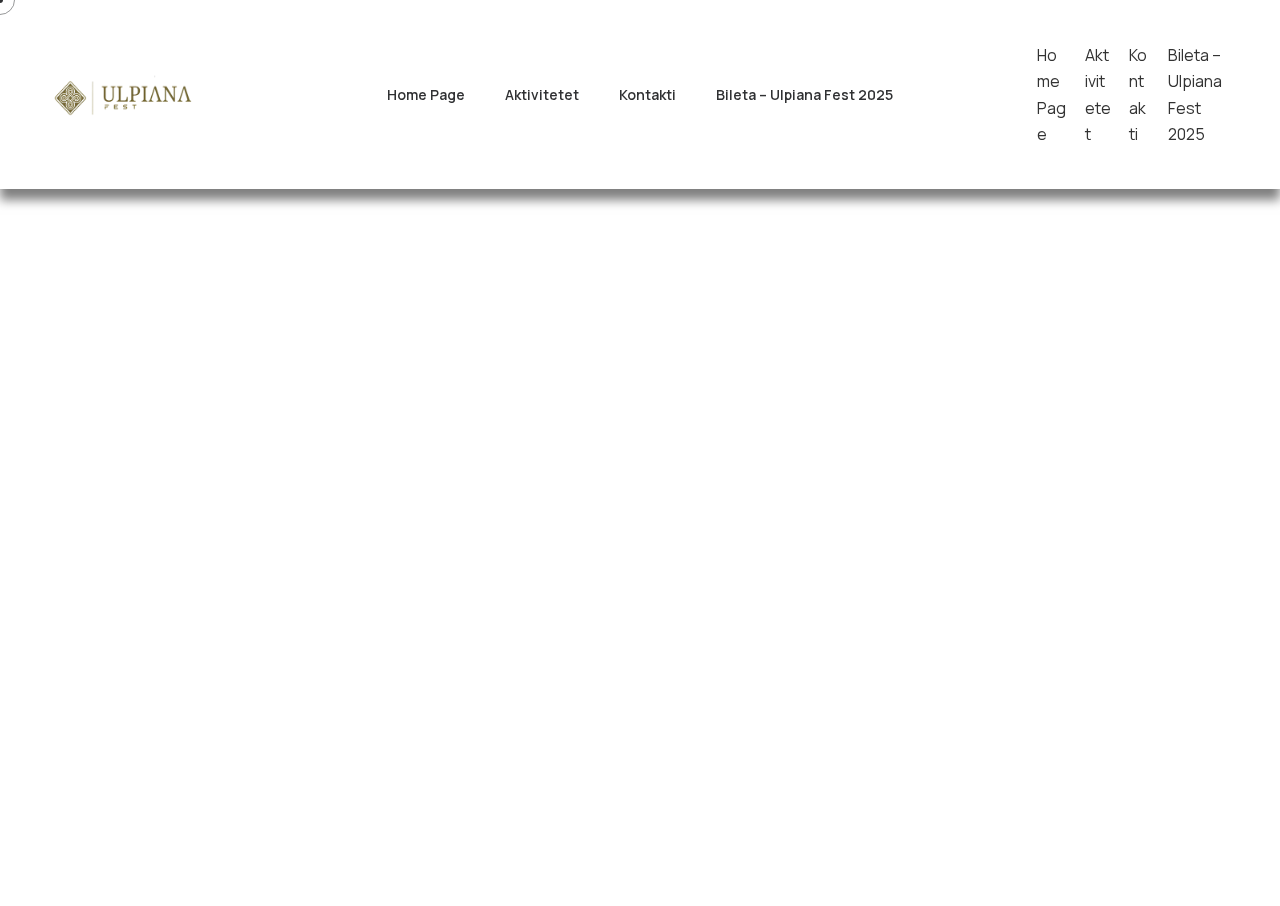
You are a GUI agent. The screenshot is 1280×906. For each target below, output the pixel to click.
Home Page (426, 94)
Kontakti (647, 94)
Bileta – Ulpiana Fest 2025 (804, 94)
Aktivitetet (542, 94)
